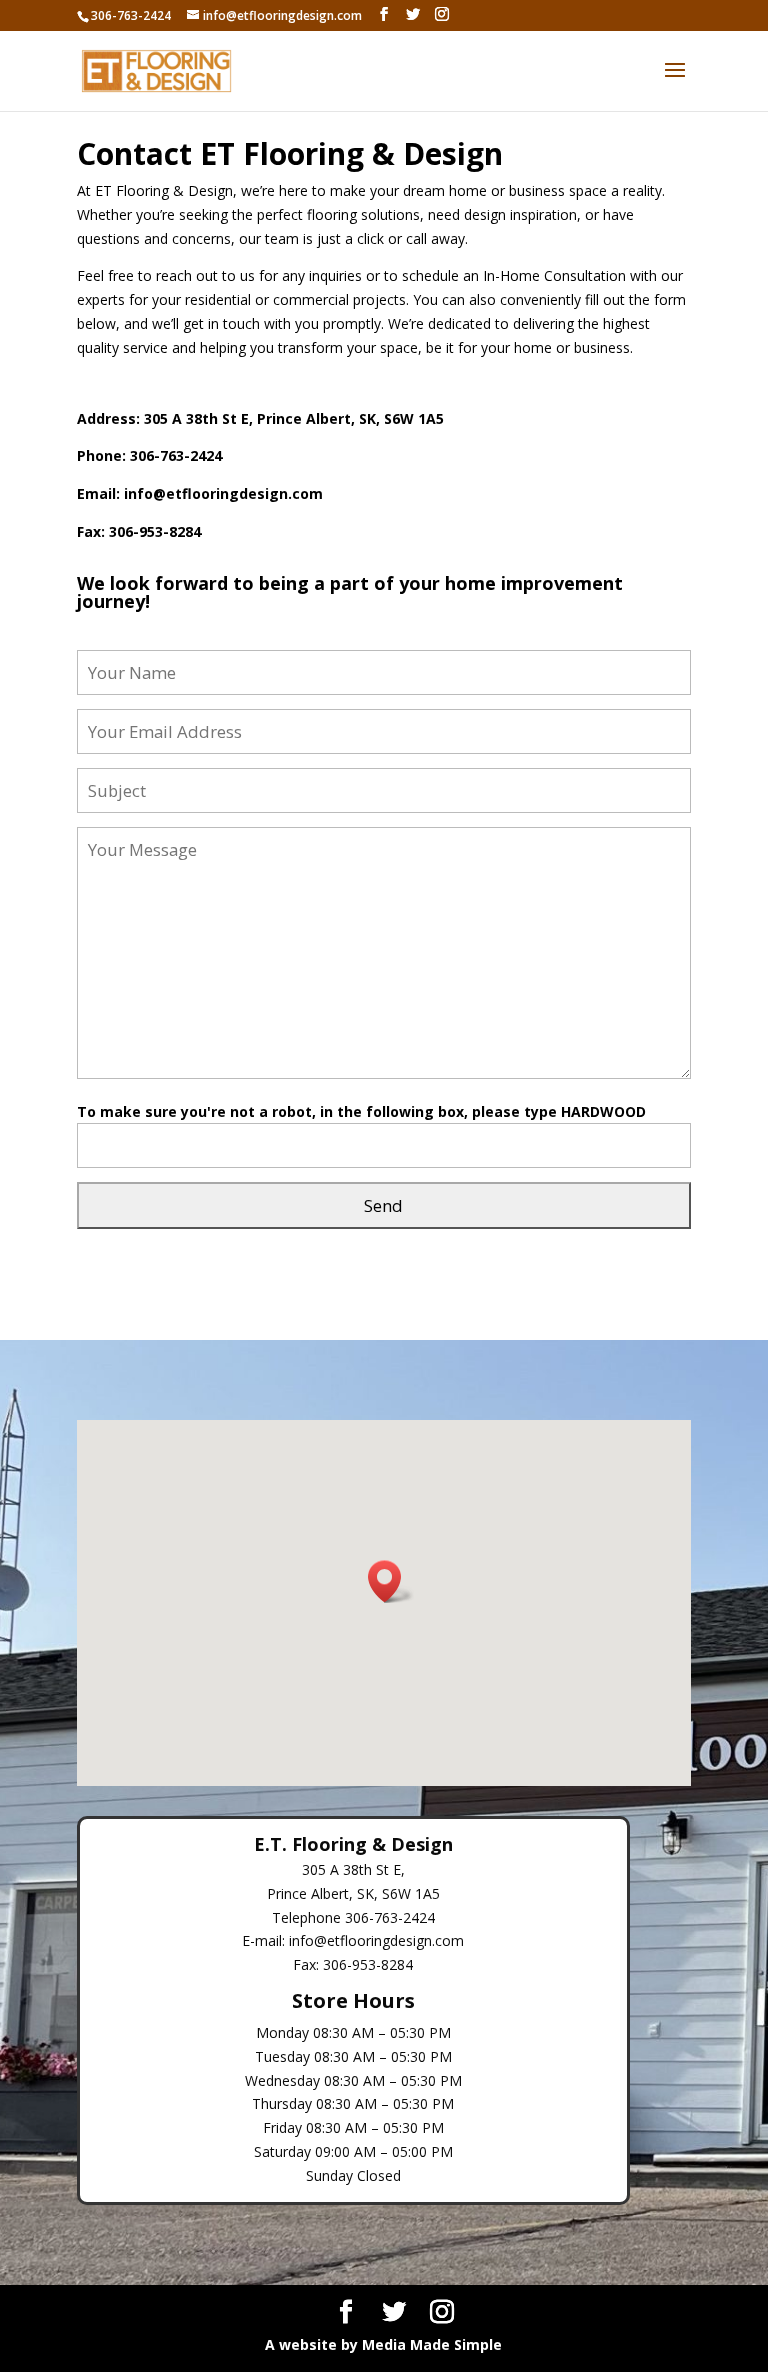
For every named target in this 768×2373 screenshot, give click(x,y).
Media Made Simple (432, 2344)
